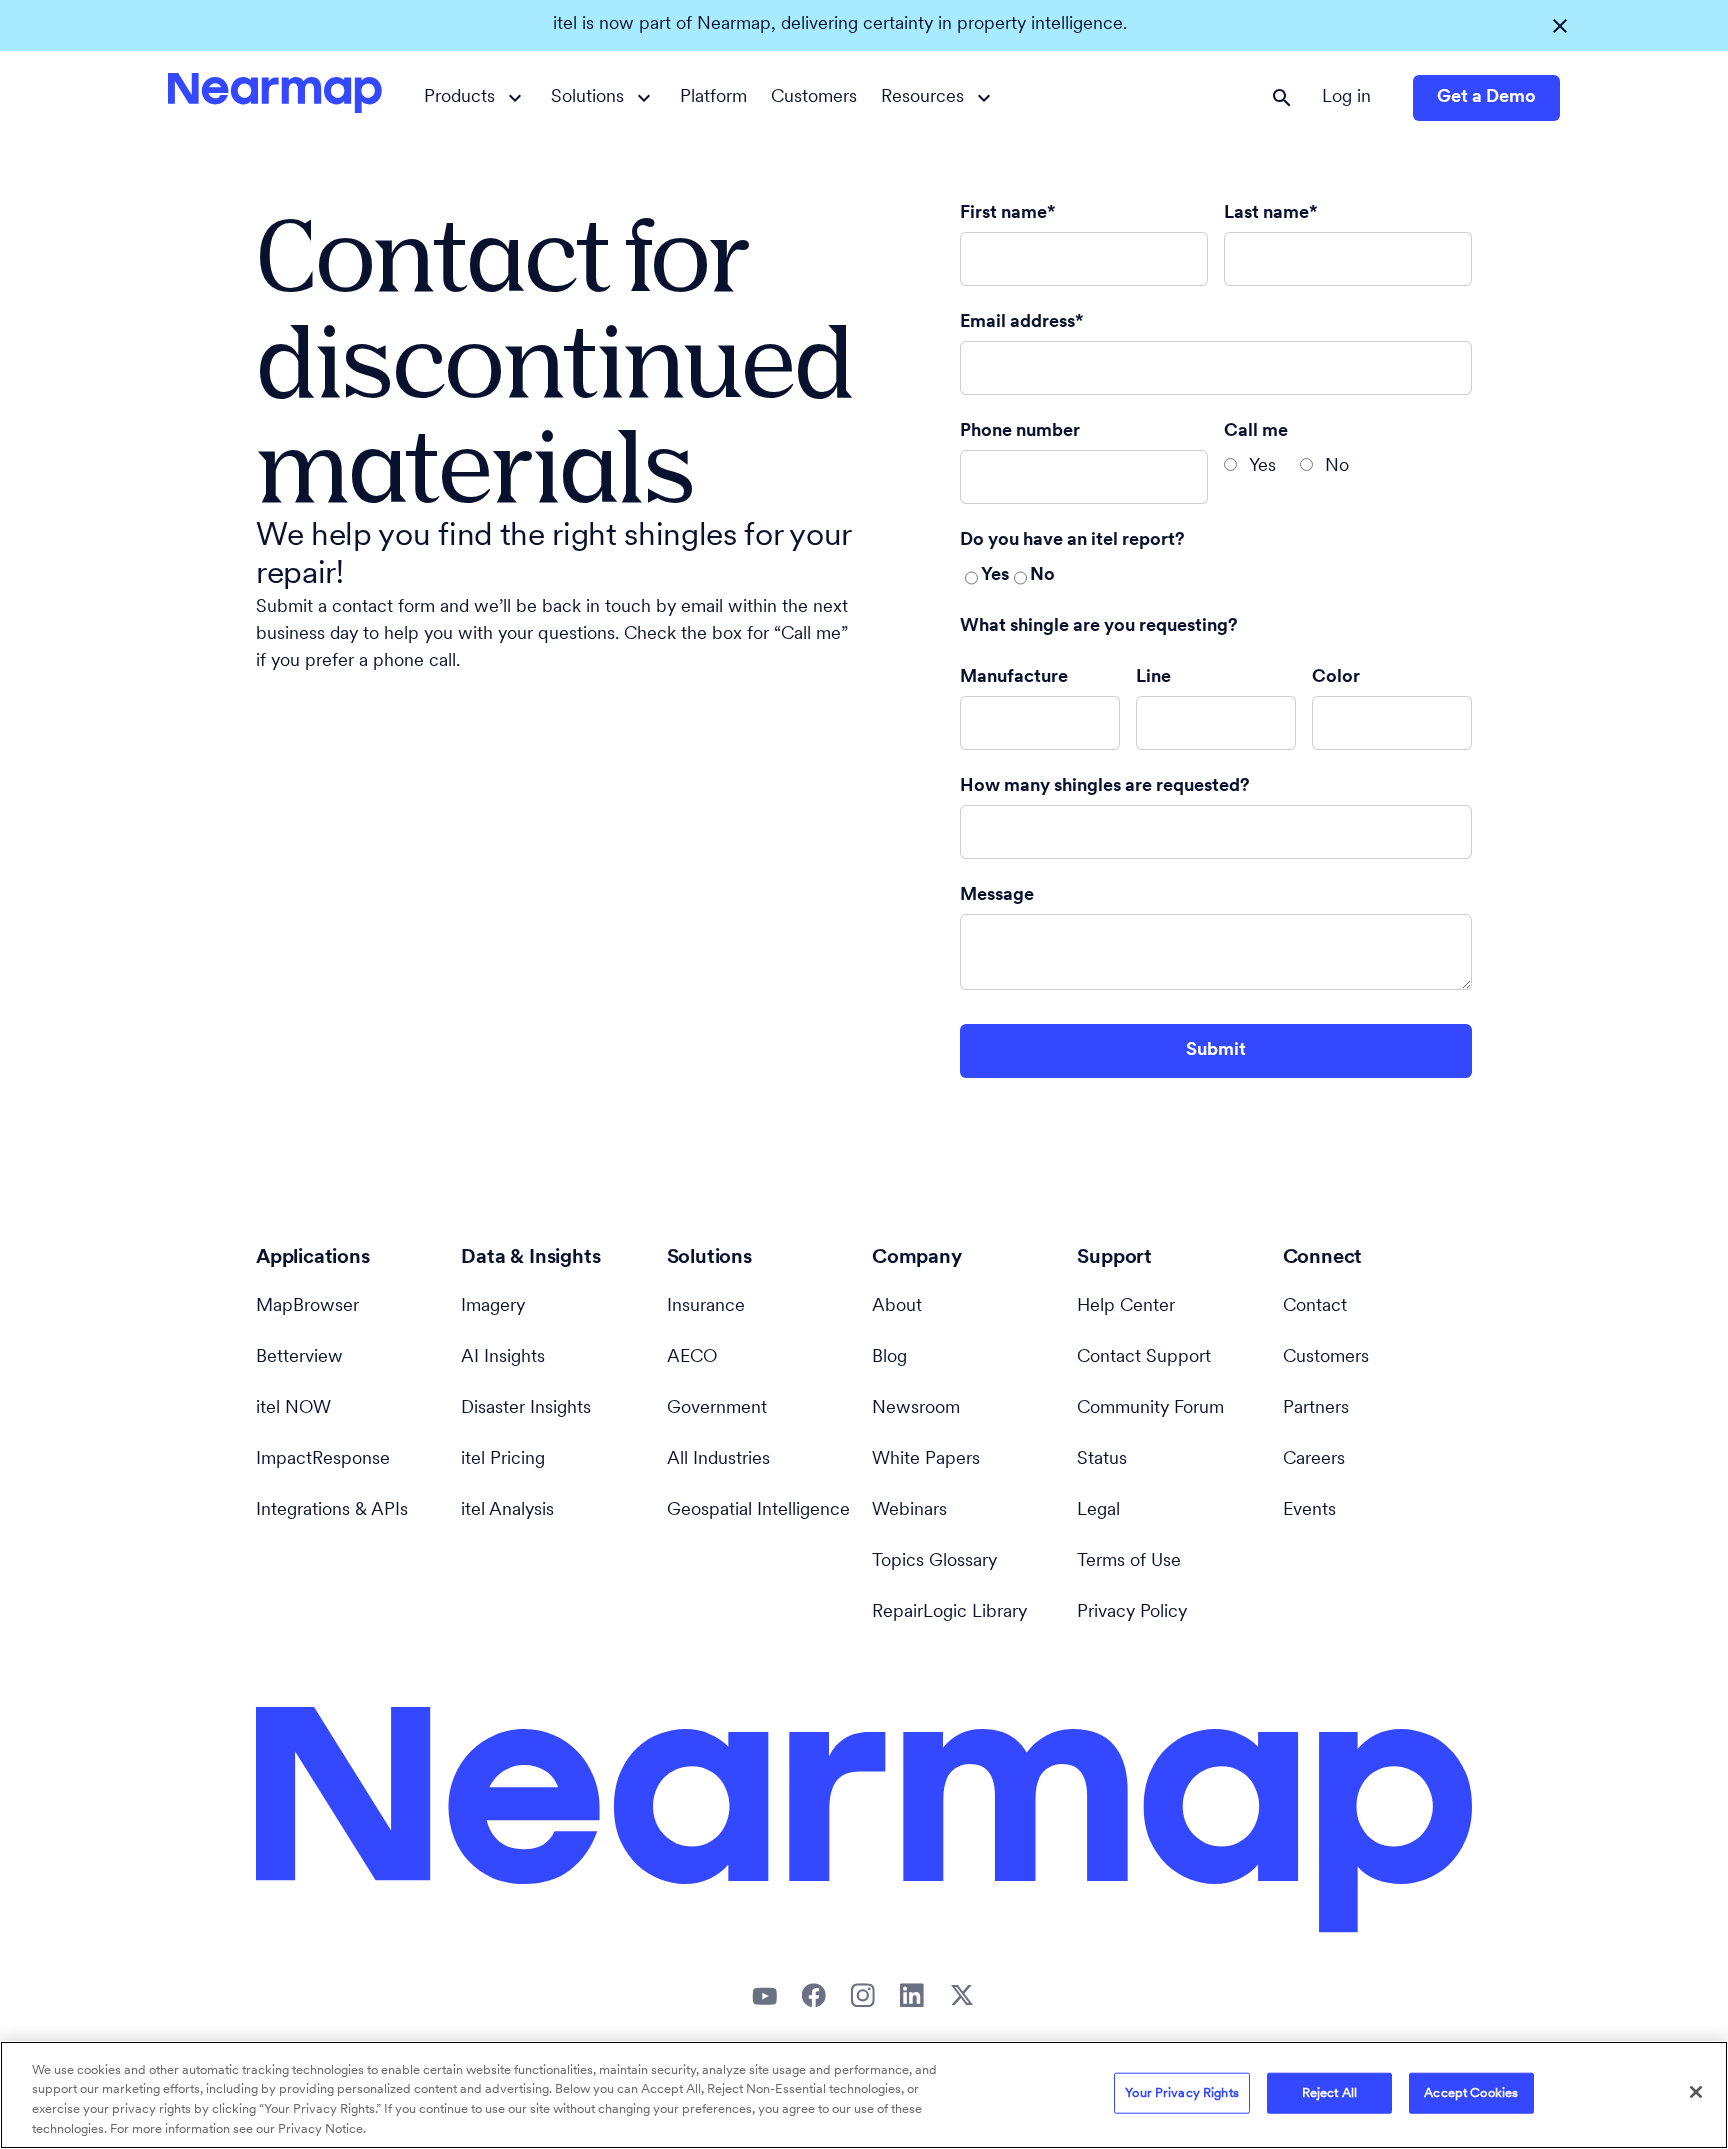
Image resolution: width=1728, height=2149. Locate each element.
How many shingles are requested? (1105, 787)
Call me (1256, 432)
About (897, 1307)
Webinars (909, 1511)
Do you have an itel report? (1072, 541)
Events (1309, 1511)
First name (1003, 214)
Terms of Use (1129, 1562)
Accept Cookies (1471, 2093)
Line (1153, 678)
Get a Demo (1486, 98)
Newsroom (916, 1409)
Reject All (1329, 2093)
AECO (692, 1358)
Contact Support (1144, 1358)
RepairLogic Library (949, 1613)
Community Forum (1150, 1409)
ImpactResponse (323, 1460)
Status (1102, 1460)
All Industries (718, 1460)
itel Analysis (507, 1511)
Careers (1314, 1460)
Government (717, 1409)
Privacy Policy (1132, 1613)
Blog (889, 1358)
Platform (713, 98)
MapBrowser (307, 1307)
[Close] (1696, 2092)
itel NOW (293, 1409)
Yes (1262, 467)
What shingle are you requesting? (1099, 627)
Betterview (299, 1358)
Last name (1266, 214)
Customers (814, 98)
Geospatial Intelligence (758, 1511)
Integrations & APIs (332, 1511)
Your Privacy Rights (1181, 2093)
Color (1336, 678)
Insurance (706, 1307)
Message (997, 896)
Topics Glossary (934, 1562)
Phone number (1020, 432)
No (1337, 467)
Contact (1315, 1307)
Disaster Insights (526, 1409)
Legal (1098, 1511)
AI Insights (503, 1358)
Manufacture (1014, 678)
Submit (1216, 1051)
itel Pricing (503, 1460)
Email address (1017, 323)
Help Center (1126, 1307)
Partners (1316, 1409)
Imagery (493, 1307)
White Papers (926, 1460)
